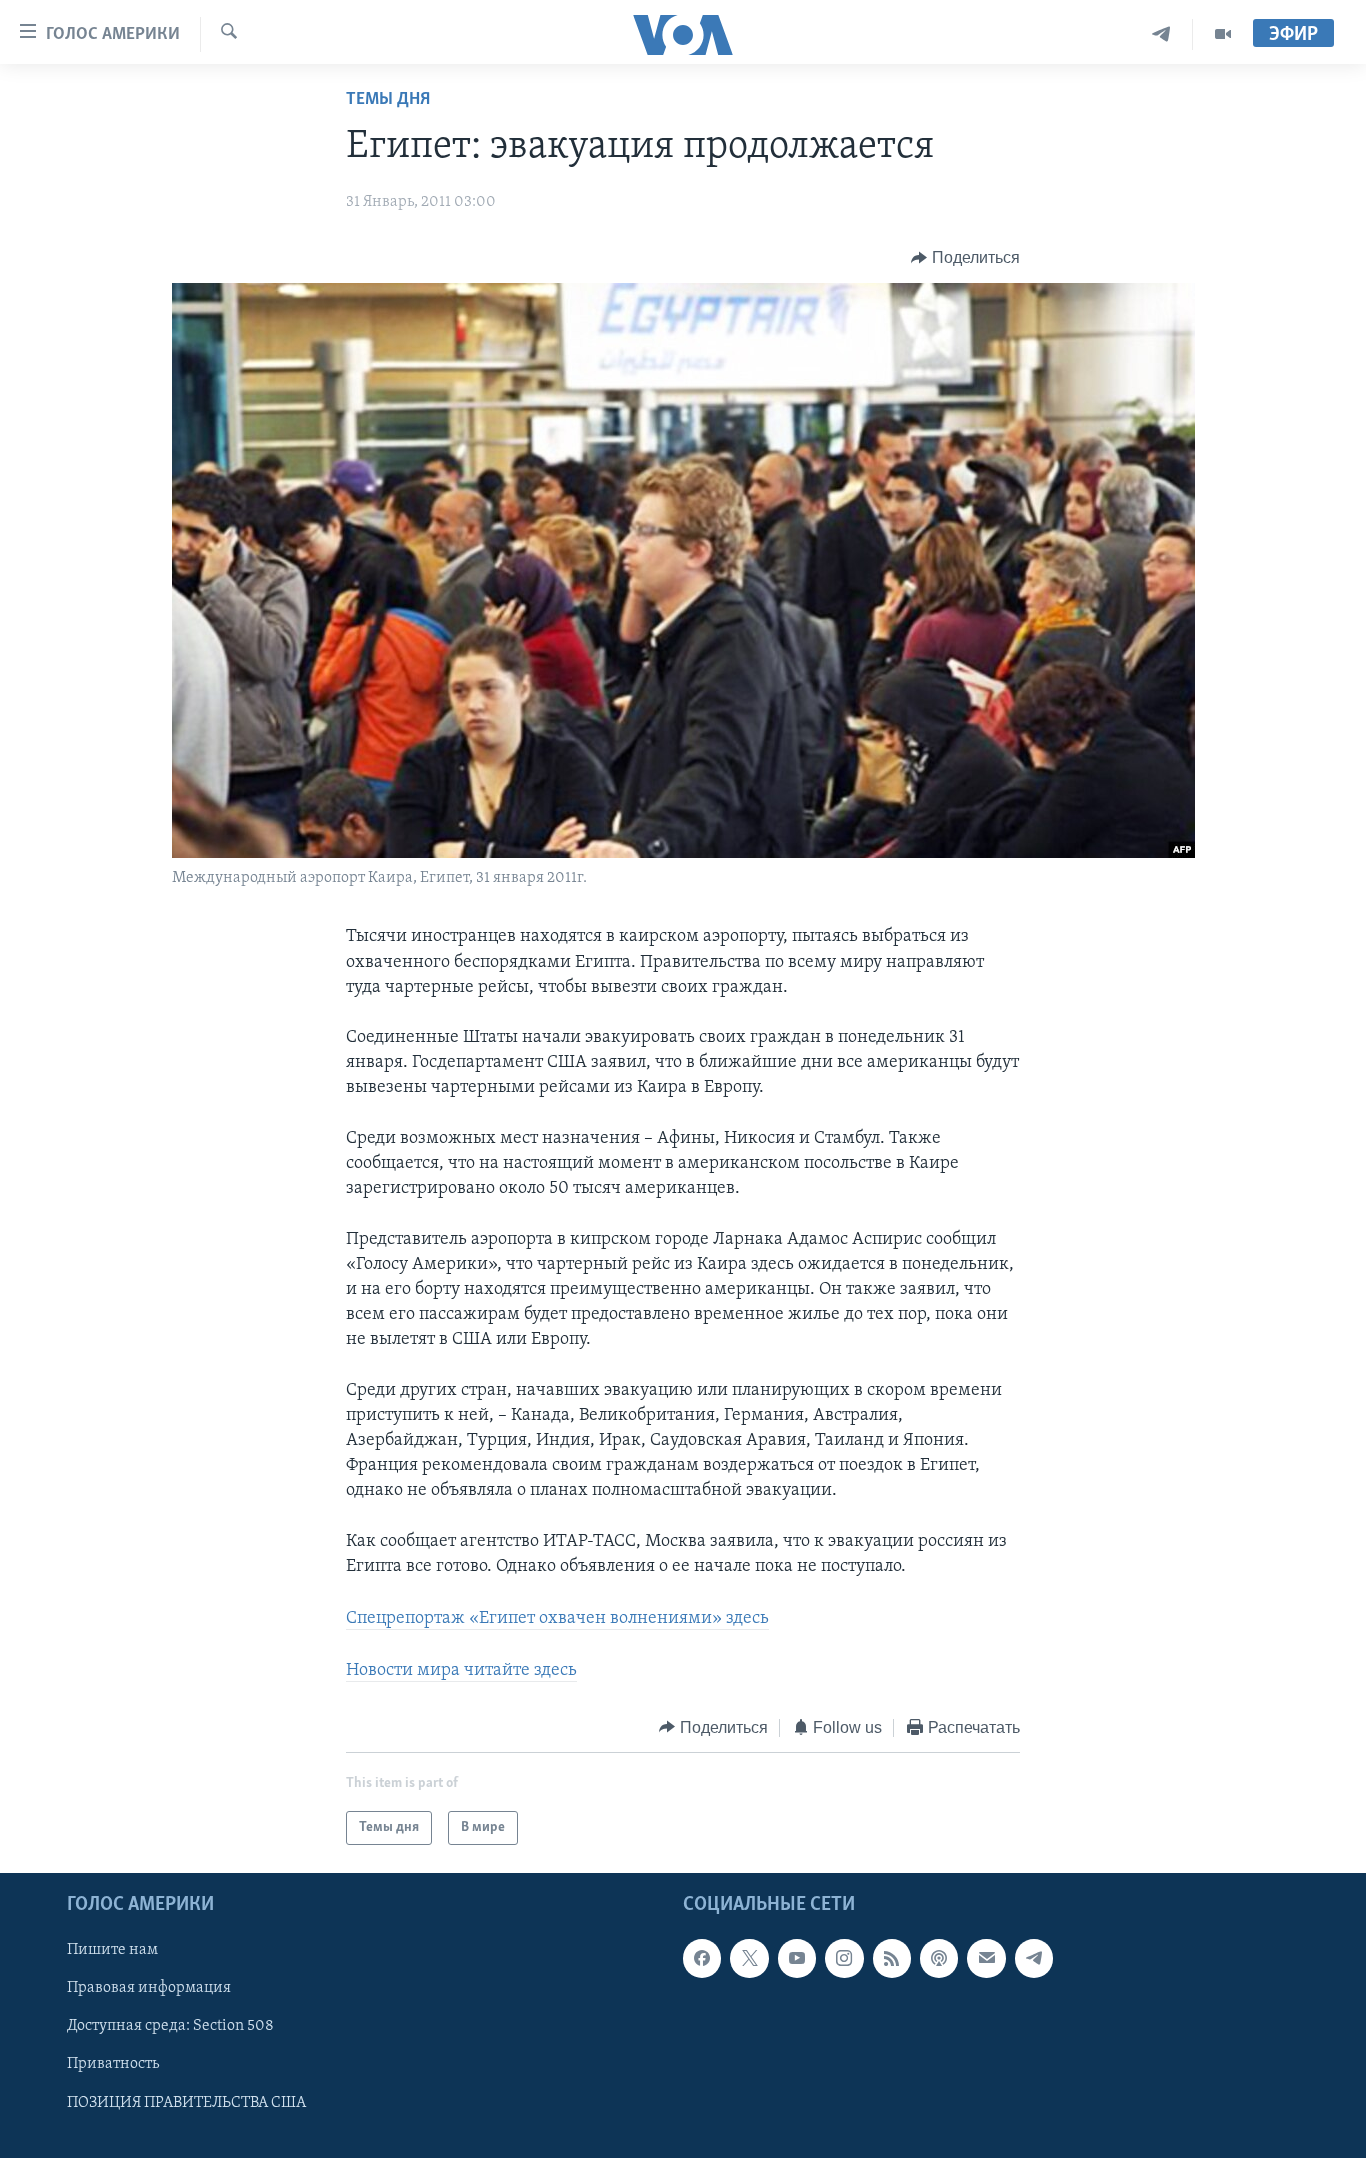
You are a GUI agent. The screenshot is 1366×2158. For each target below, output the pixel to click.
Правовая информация (149, 1988)
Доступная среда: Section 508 (170, 2027)
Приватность (113, 2065)
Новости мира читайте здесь (461, 1671)
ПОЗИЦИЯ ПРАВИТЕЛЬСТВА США (186, 2103)
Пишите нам (112, 1950)
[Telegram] (1161, 34)
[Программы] (1223, 34)
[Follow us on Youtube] (797, 1958)
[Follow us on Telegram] (1034, 1958)
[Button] (965, 258)
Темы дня (388, 100)
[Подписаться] (986, 1958)
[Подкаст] (939, 1958)
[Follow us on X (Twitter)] (749, 1958)
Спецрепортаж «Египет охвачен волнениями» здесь (557, 1619)
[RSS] (892, 1958)
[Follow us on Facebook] (702, 1958)
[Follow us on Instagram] (844, 1958)
